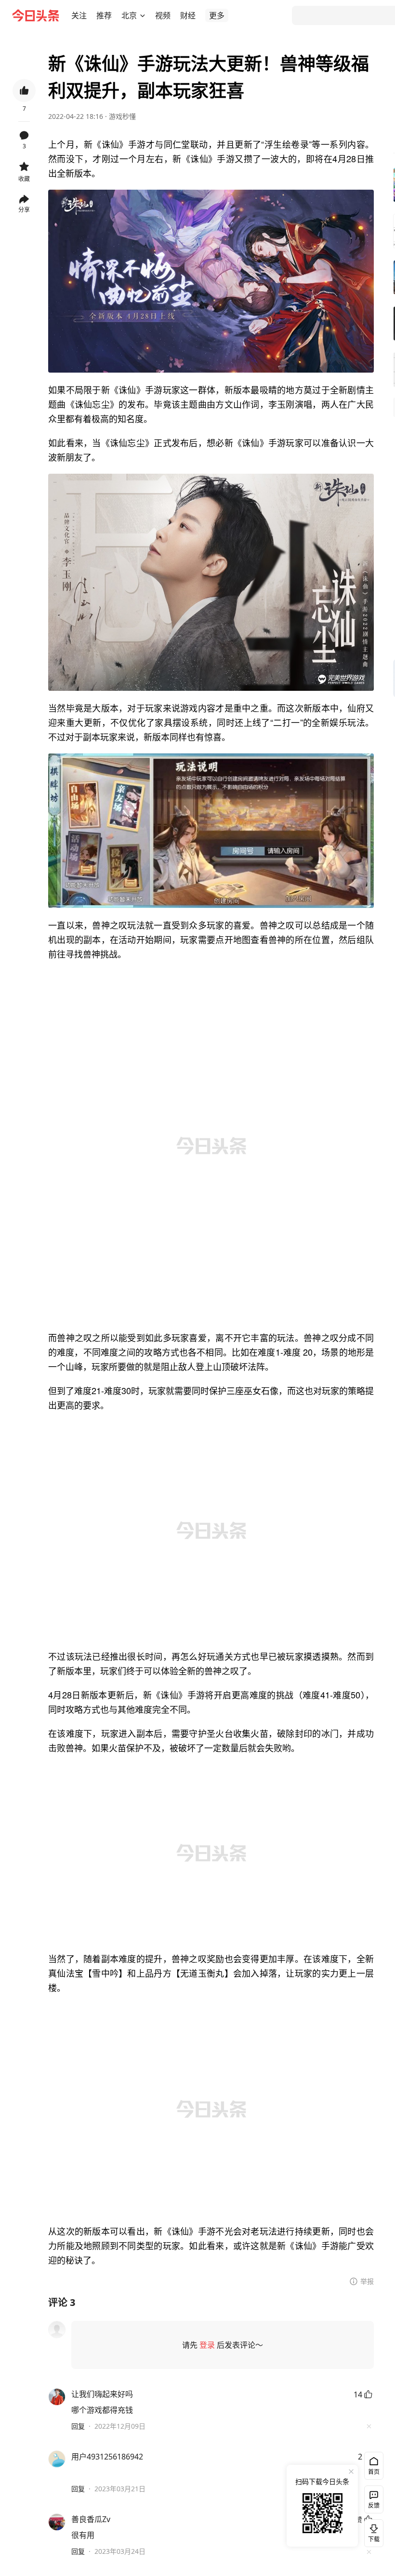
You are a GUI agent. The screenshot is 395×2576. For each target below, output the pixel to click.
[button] (79, 15)
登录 (207, 2345)
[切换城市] (143, 15)
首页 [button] (374, 2472)
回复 (78, 2426)
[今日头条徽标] (36, 15)
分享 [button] (24, 210)
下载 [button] (372, 2531)
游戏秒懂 (122, 116)
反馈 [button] (374, 2505)
